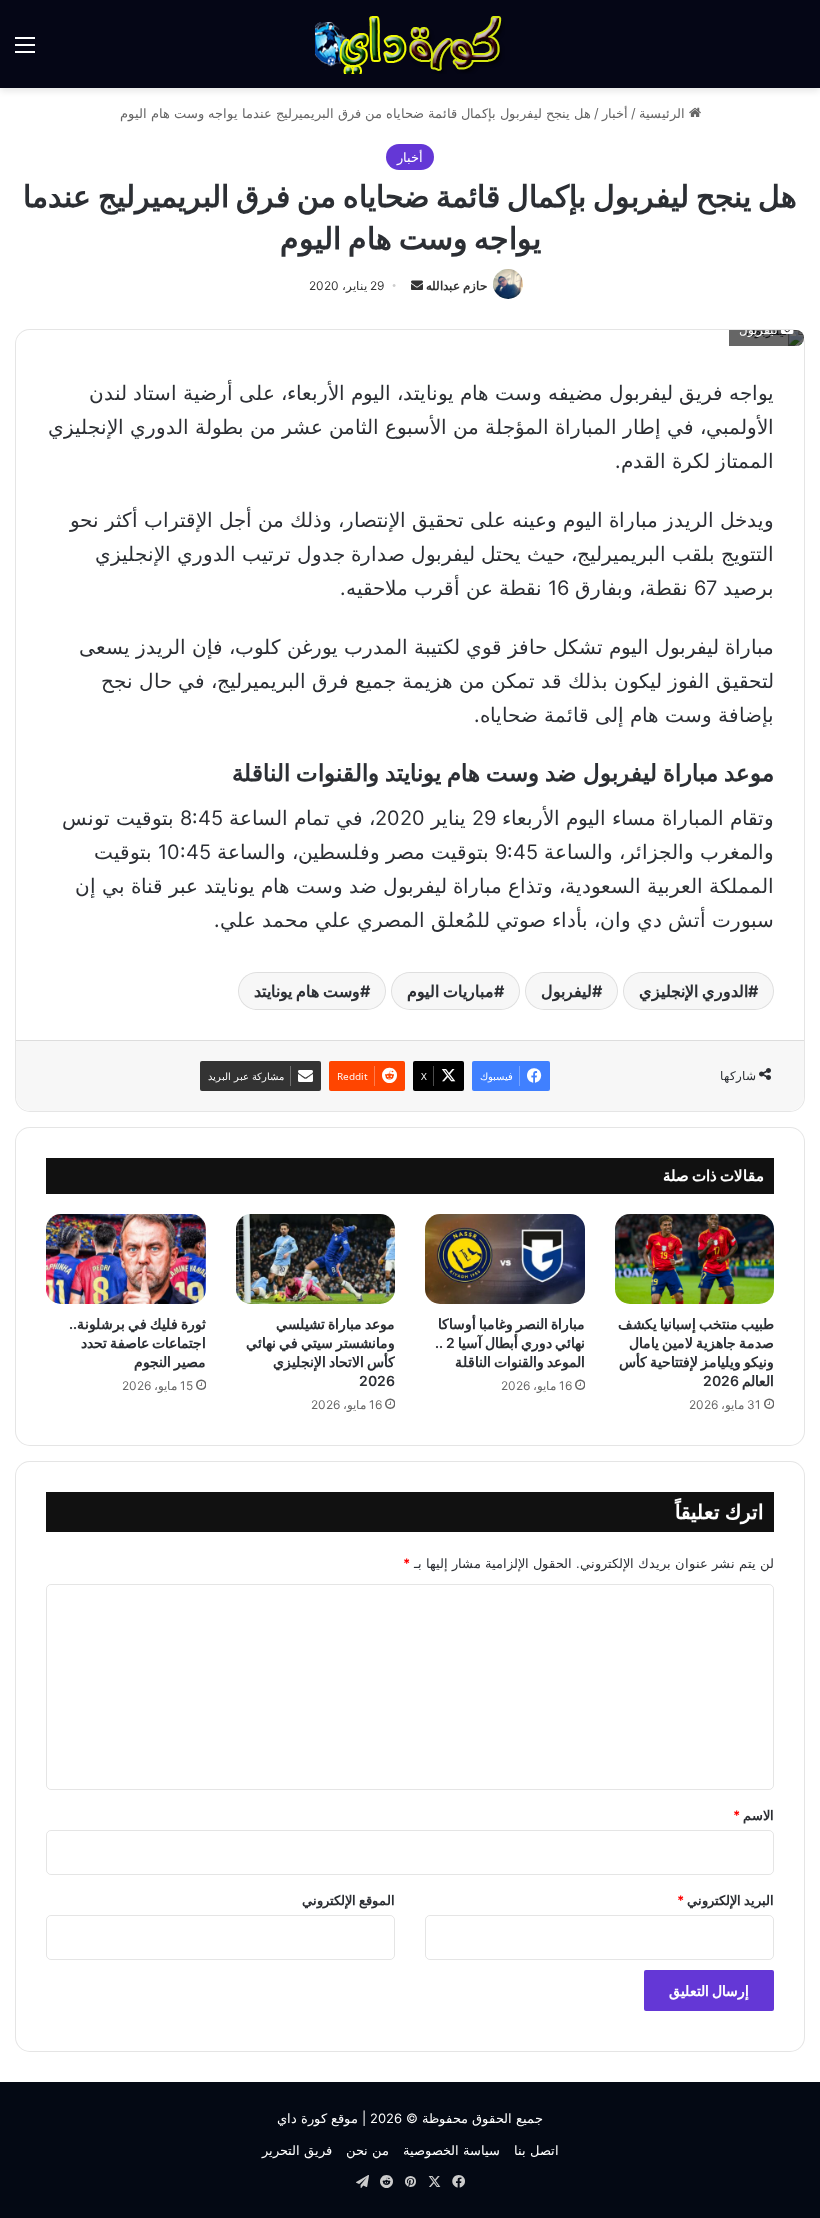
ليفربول (566, 991)
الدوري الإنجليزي (693, 991)
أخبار (615, 113)
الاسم (753, 1815)
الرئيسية (664, 113)
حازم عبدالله (456, 285)
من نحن (367, 2150)
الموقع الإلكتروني (348, 1900)
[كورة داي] (410, 44)
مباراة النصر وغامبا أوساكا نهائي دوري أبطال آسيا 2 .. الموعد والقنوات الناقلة (510, 1342)
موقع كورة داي (317, 2118)
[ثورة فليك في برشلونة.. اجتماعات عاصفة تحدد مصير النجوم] (126, 1259)
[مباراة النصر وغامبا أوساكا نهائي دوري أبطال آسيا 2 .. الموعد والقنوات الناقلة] (505, 1259)
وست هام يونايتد (307, 991)
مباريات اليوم (450, 991)
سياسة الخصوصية (451, 2150)
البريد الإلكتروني (725, 1900)
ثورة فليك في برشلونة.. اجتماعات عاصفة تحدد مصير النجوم (137, 1342)
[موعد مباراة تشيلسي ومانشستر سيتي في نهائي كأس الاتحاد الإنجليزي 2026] (316, 1259)
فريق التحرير (297, 2150)
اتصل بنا (536, 2150)
